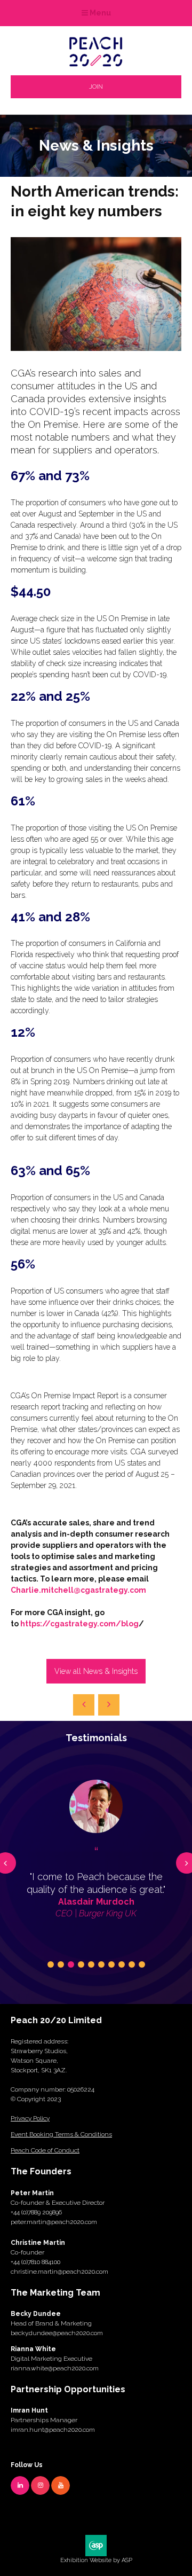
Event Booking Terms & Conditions (61, 2134)
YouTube (61, 2485)
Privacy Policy (30, 2118)
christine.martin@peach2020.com (59, 2272)
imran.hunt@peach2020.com (53, 2430)
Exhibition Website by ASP (96, 2560)
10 (142, 1964)
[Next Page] (109, 1705)
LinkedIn (20, 2485)
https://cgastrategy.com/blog (79, 1624)
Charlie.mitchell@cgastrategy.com (78, 1590)
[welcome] (96, 63)
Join (96, 87)
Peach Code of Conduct (45, 2150)
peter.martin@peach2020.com (54, 2222)
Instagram (40, 2485)
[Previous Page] (84, 1705)
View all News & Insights (96, 1671)
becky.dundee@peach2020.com (57, 2333)
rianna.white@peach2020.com (55, 2368)
